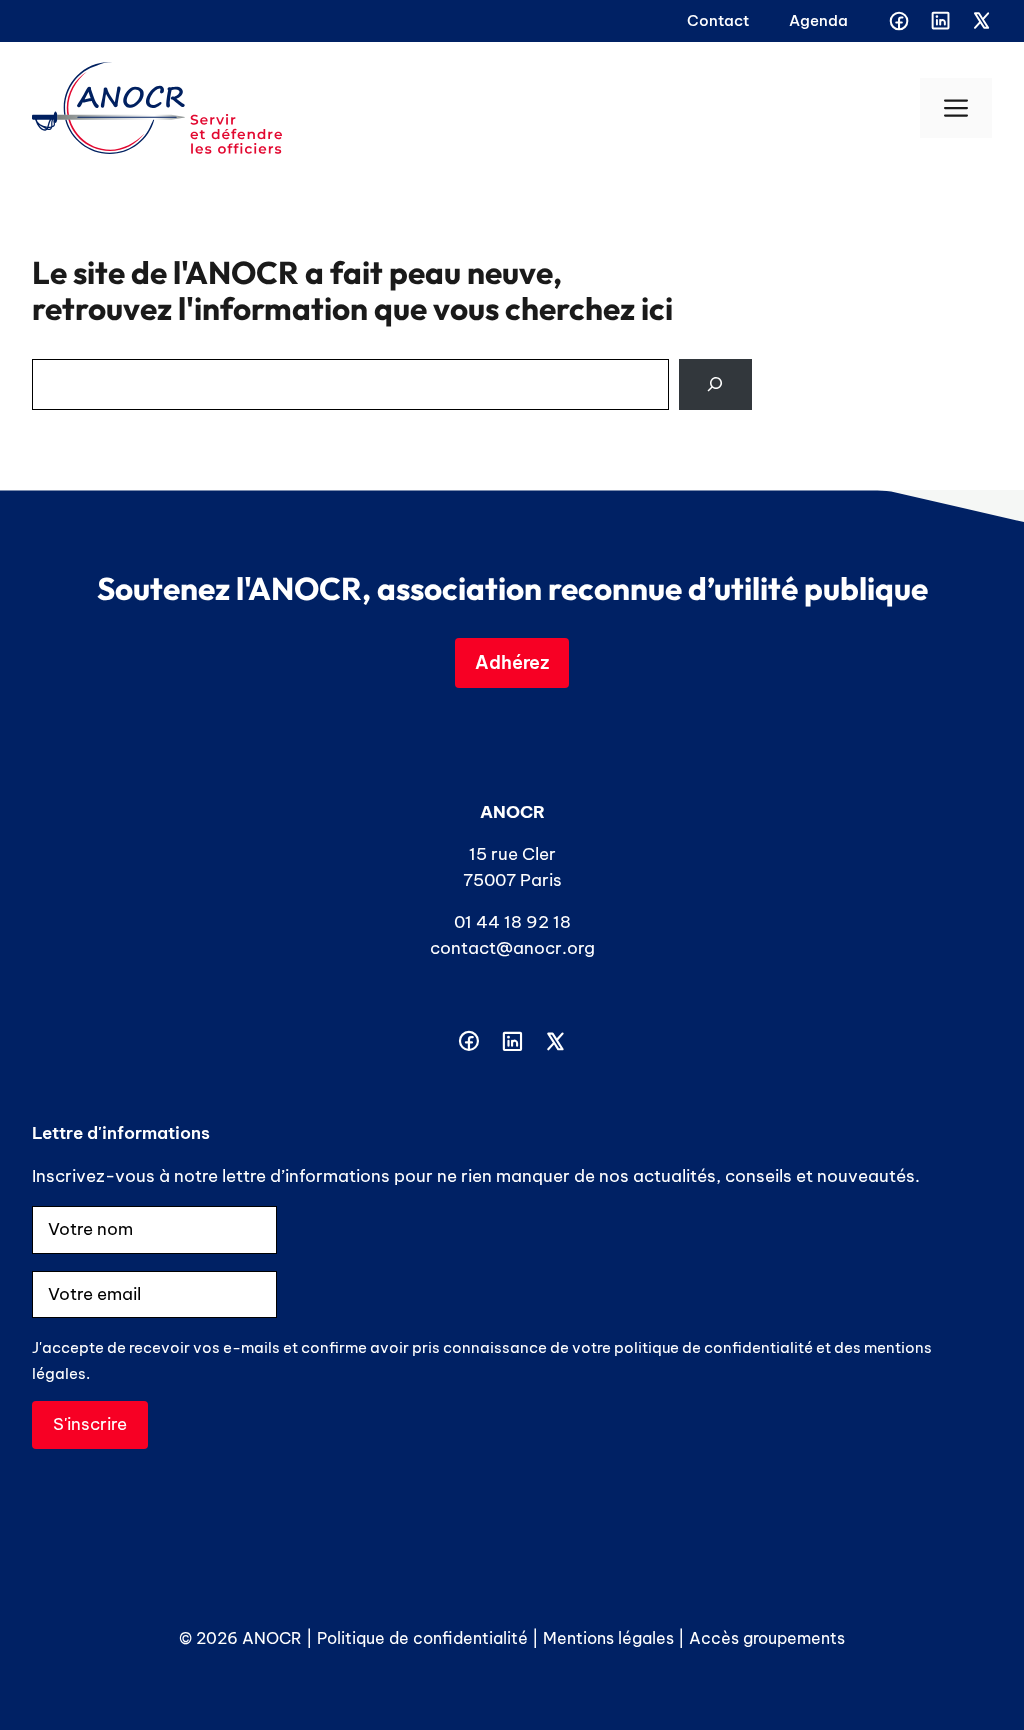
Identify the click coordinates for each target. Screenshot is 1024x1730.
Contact (718, 20)
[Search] (715, 384)
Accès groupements (767, 1638)
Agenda (818, 20)
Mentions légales (608, 1638)
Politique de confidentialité (422, 1638)
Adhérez (512, 662)
